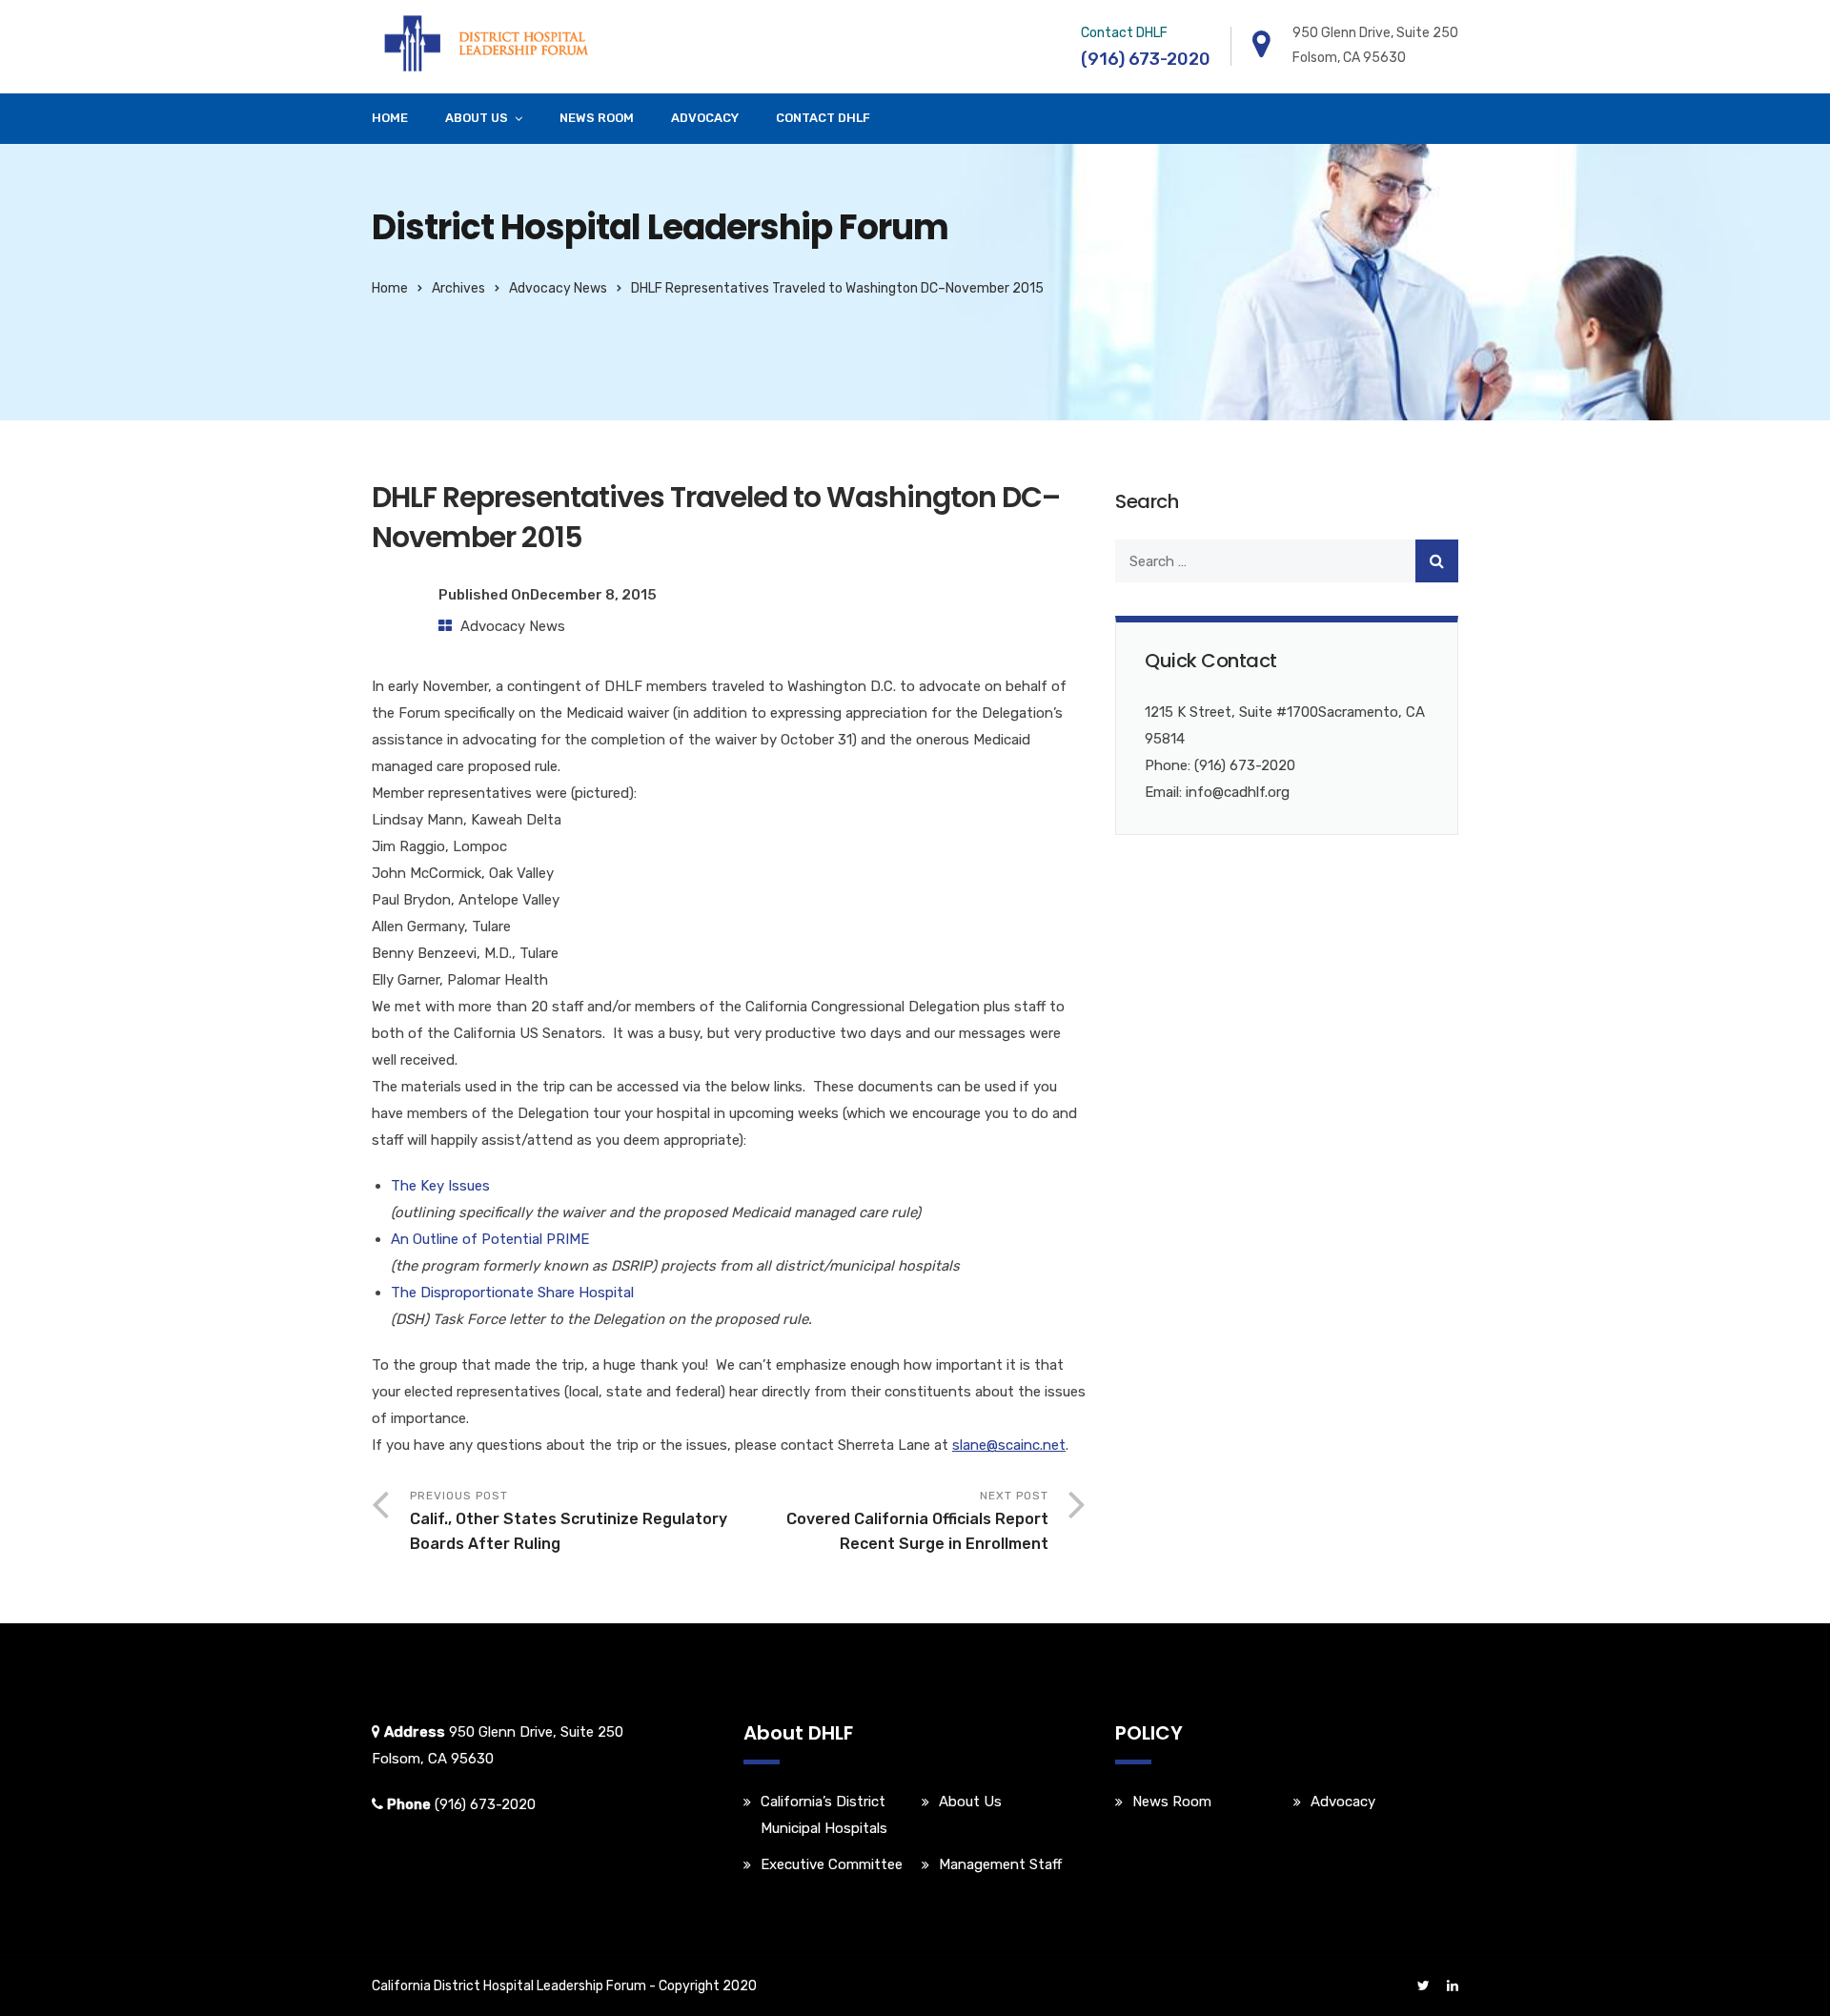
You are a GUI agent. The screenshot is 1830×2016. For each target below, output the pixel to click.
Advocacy (705, 118)
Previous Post (569, 1521)
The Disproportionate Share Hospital (512, 1293)
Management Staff (1000, 1864)
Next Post (917, 1521)
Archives (458, 288)
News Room (597, 118)
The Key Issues (440, 1186)
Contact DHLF (823, 118)
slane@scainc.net (1009, 1445)
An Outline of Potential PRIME (490, 1239)
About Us (477, 118)
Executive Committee (832, 1864)
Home (390, 118)
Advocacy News (558, 288)
